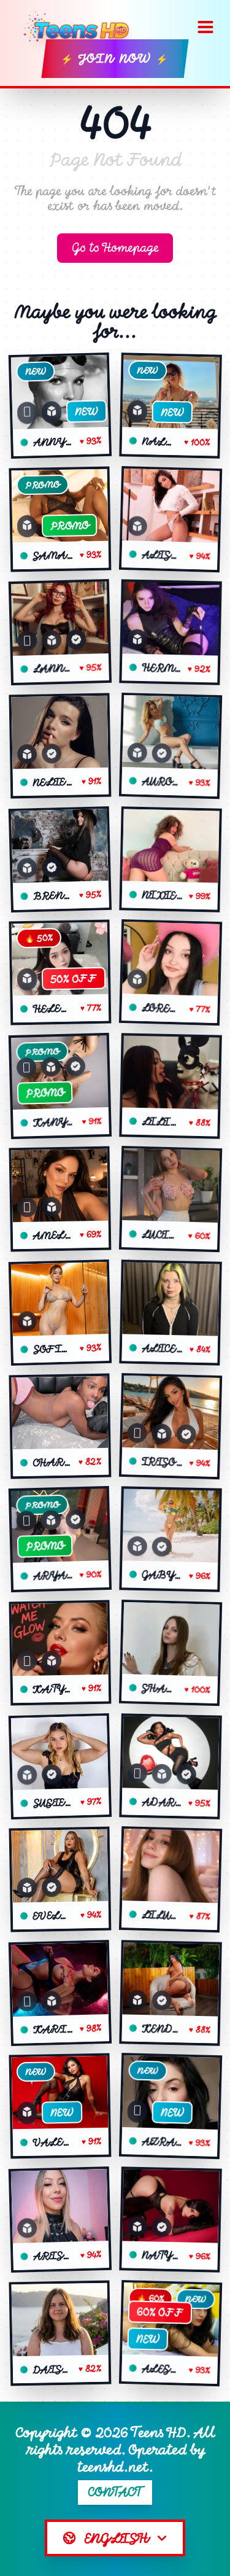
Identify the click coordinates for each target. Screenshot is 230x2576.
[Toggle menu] (205, 27)
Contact (115, 2492)
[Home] (81, 27)
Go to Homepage (115, 248)
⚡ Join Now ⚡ (115, 59)
